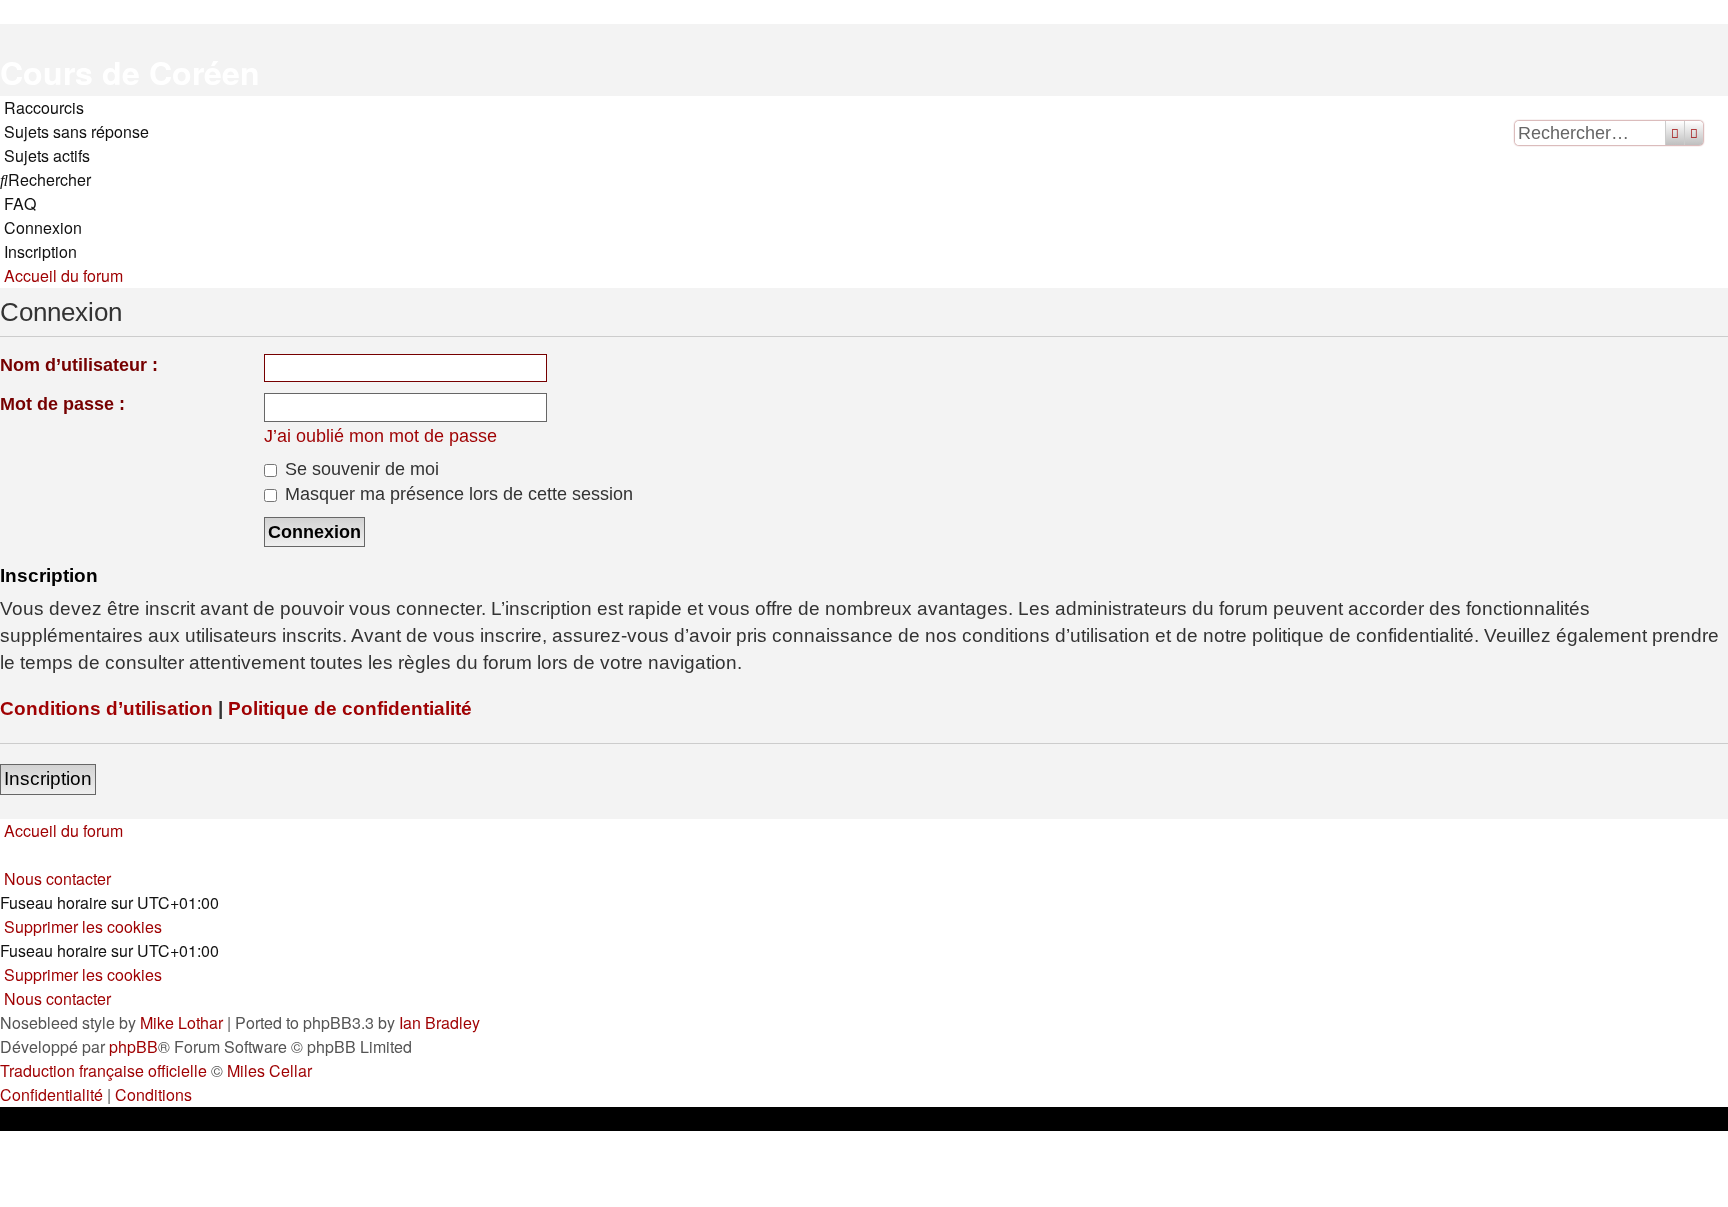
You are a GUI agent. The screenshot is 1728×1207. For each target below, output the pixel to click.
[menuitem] (74, 132)
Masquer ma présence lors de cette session (456, 494)
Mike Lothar (181, 1022)
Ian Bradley (439, 1022)
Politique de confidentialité (350, 708)
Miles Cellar (269, 1070)
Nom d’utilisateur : (79, 365)
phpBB (133, 1046)
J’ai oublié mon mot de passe (380, 436)
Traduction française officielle (103, 1070)
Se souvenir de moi (359, 469)
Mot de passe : (62, 404)
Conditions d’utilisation (106, 708)
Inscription (48, 778)
